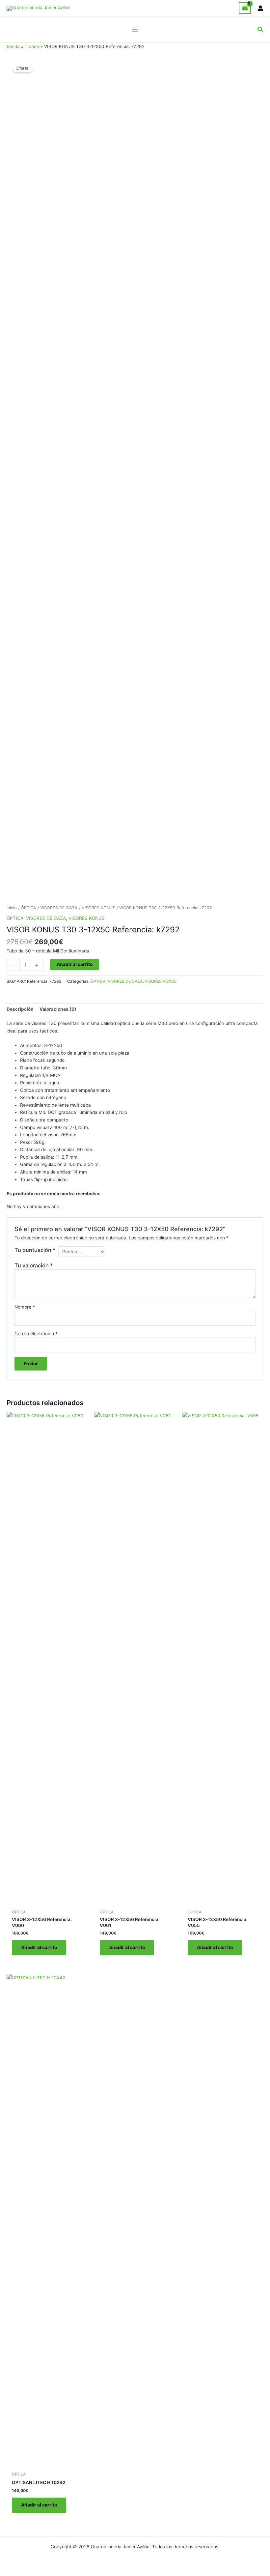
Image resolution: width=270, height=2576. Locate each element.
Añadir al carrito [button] (39, 1947)
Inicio (12, 908)
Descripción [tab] (20, 1009)
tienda (13, 46)
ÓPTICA (28, 908)
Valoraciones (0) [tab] (58, 1009)
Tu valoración (34, 1265)
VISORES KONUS (98, 908)
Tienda (32, 46)
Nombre (25, 1307)
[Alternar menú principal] (135, 29)
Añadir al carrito (75, 964)
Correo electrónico (36, 1334)
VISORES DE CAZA (59, 908)
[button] (260, 29)
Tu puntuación (35, 1250)
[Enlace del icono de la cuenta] (260, 8)
